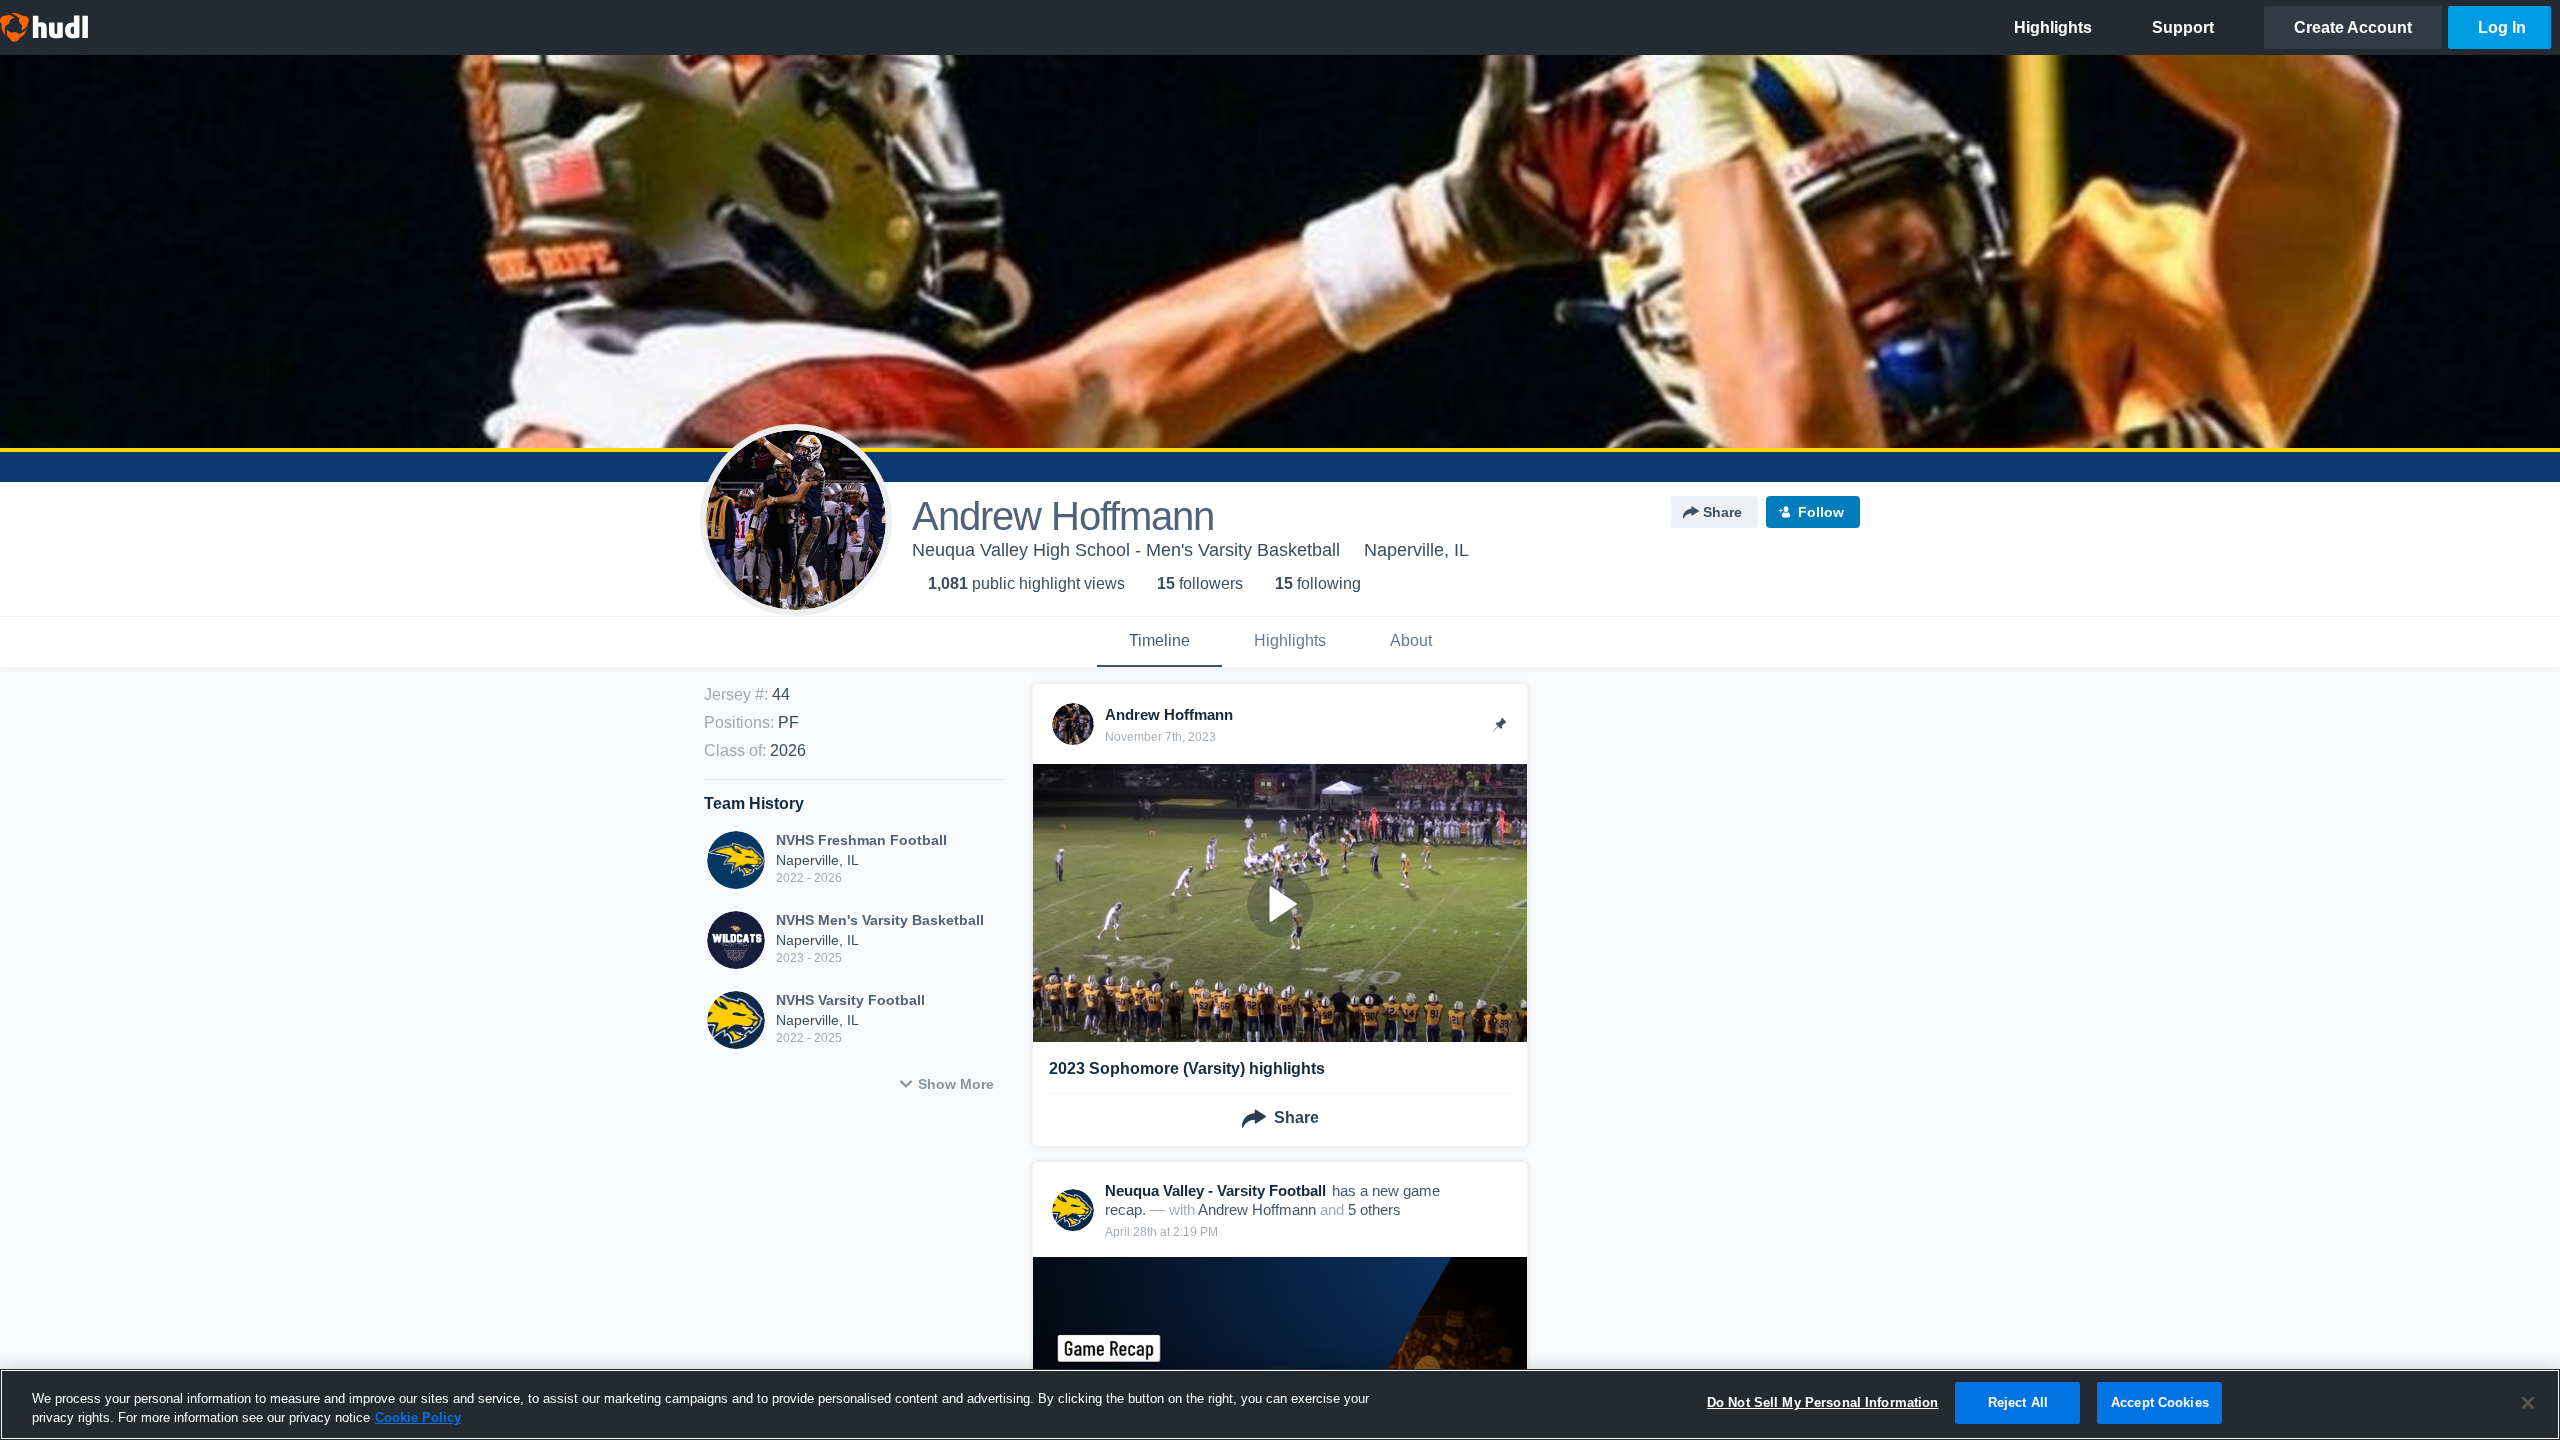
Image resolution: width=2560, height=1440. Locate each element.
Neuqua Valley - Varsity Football (1215, 1190)
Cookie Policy (418, 1418)
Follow (1821, 512)
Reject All (2018, 1402)
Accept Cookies (2160, 1402)
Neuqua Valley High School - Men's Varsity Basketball (1126, 550)
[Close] (2528, 1403)
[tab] (1159, 642)
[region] (1280, 1404)
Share (1722, 512)
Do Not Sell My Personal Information (1823, 1402)
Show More (956, 1084)
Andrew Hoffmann (1257, 1209)
